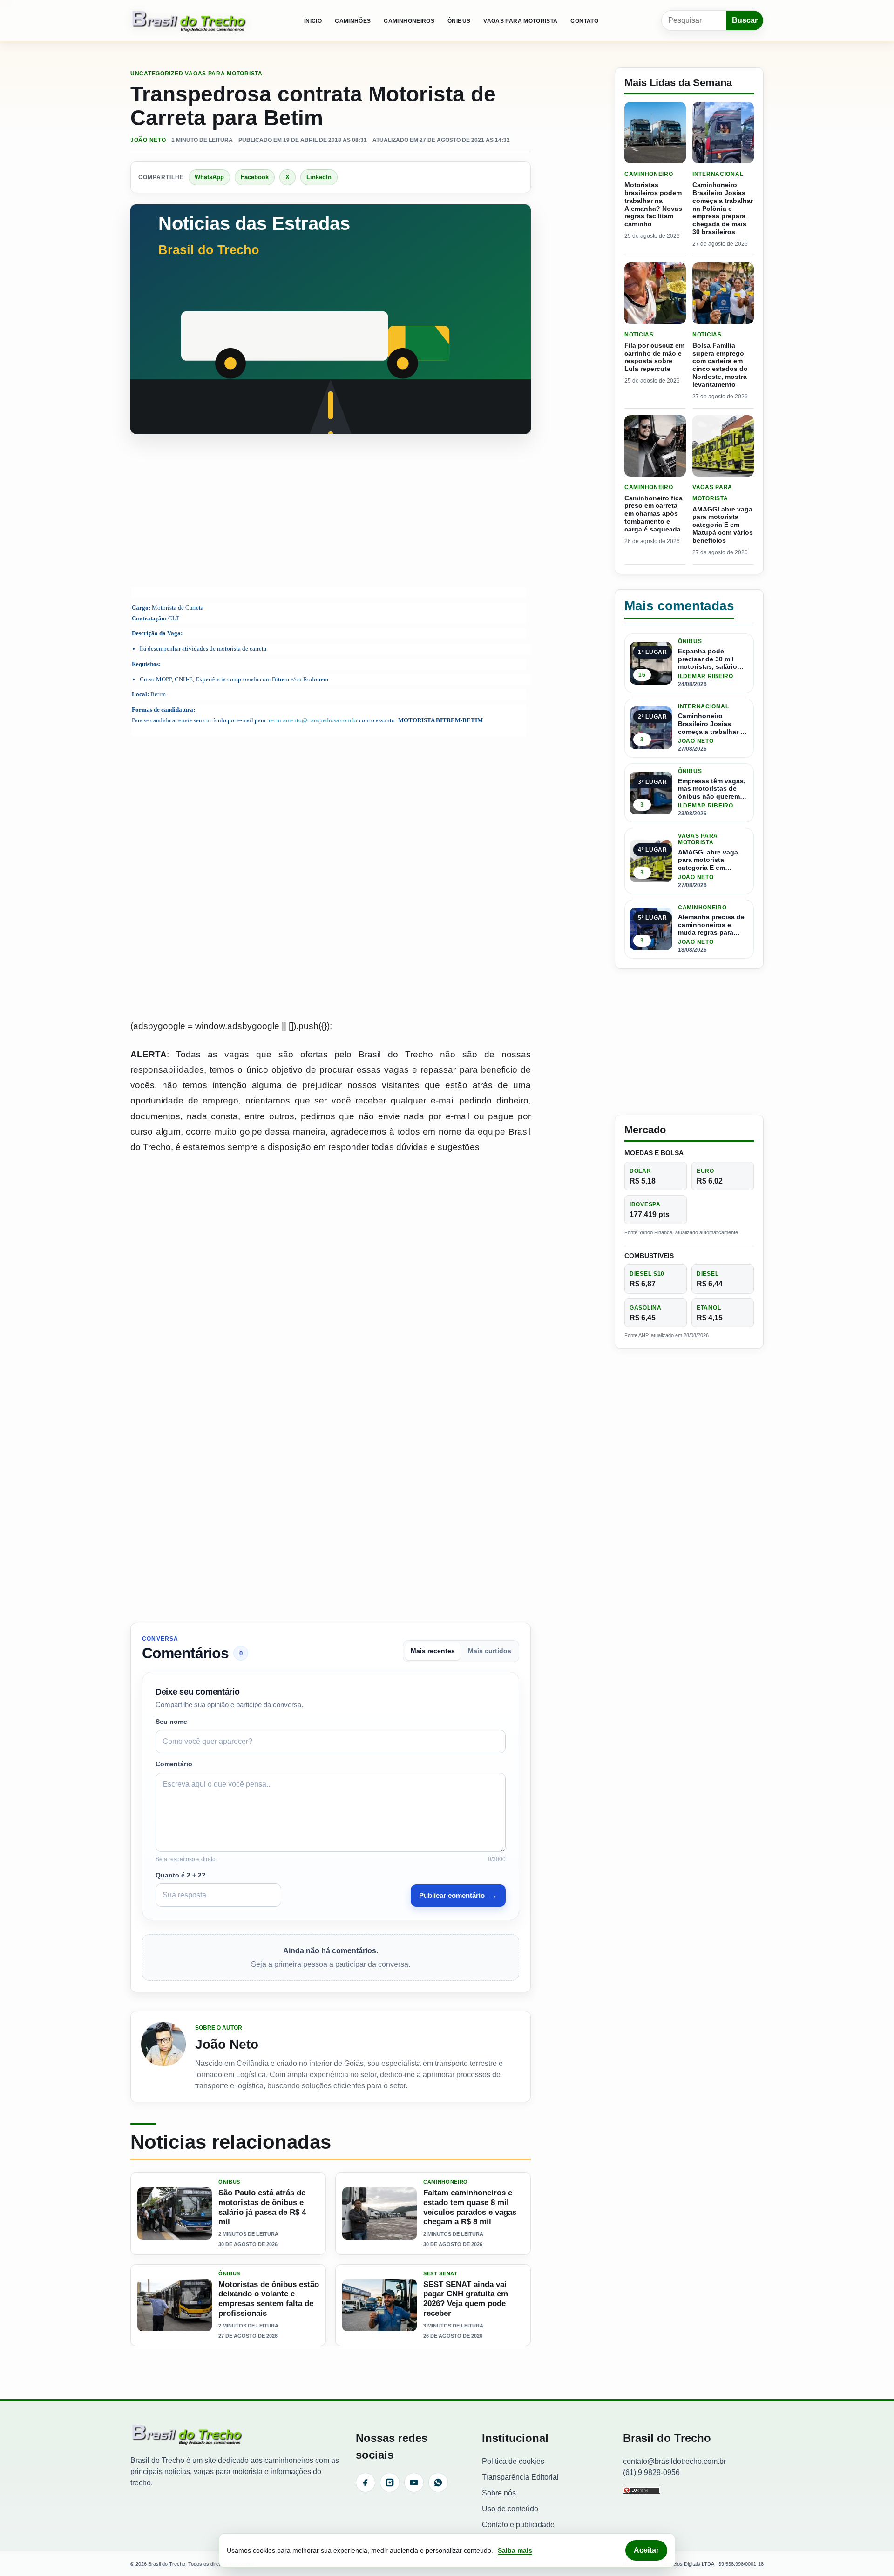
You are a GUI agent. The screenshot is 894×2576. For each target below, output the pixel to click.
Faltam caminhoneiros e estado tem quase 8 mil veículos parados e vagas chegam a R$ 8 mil (470, 2207)
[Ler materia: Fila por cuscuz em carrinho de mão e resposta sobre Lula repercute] (655, 293)
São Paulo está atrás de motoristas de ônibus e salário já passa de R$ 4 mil (262, 2207)
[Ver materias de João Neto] (163, 2057)
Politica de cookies (513, 2461)
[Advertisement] (331, 512)
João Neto (148, 140)
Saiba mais (515, 2550)
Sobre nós (499, 2492)
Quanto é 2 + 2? (181, 1875)
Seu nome (171, 1722)
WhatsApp (209, 177)
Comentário (174, 1764)
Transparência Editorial (520, 2477)
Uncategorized (157, 74)
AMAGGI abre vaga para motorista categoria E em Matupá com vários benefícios (723, 525)
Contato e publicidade (518, 2524)
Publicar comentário (458, 1895)
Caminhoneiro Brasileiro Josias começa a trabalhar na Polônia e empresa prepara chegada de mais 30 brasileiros (723, 208)
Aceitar (646, 2550)
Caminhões (353, 21)
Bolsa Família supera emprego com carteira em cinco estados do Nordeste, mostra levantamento (720, 365)
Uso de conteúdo (510, 2508)
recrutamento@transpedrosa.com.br (313, 720)
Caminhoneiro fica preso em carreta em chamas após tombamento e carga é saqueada (654, 514)
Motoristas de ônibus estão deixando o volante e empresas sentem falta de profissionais (269, 2299)
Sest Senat (440, 2274)
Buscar (745, 20)
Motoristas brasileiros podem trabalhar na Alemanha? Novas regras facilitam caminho (653, 204)
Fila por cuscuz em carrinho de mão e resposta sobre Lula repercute (654, 357)
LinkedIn (319, 177)
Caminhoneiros (409, 21)
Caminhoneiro (446, 2182)
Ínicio (313, 21)
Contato (584, 21)
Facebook (255, 177)
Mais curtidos (490, 1651)
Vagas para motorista (520, 21)
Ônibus (459, 21)
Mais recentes (433, 1651)
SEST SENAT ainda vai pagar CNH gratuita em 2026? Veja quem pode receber (466, 2299)
